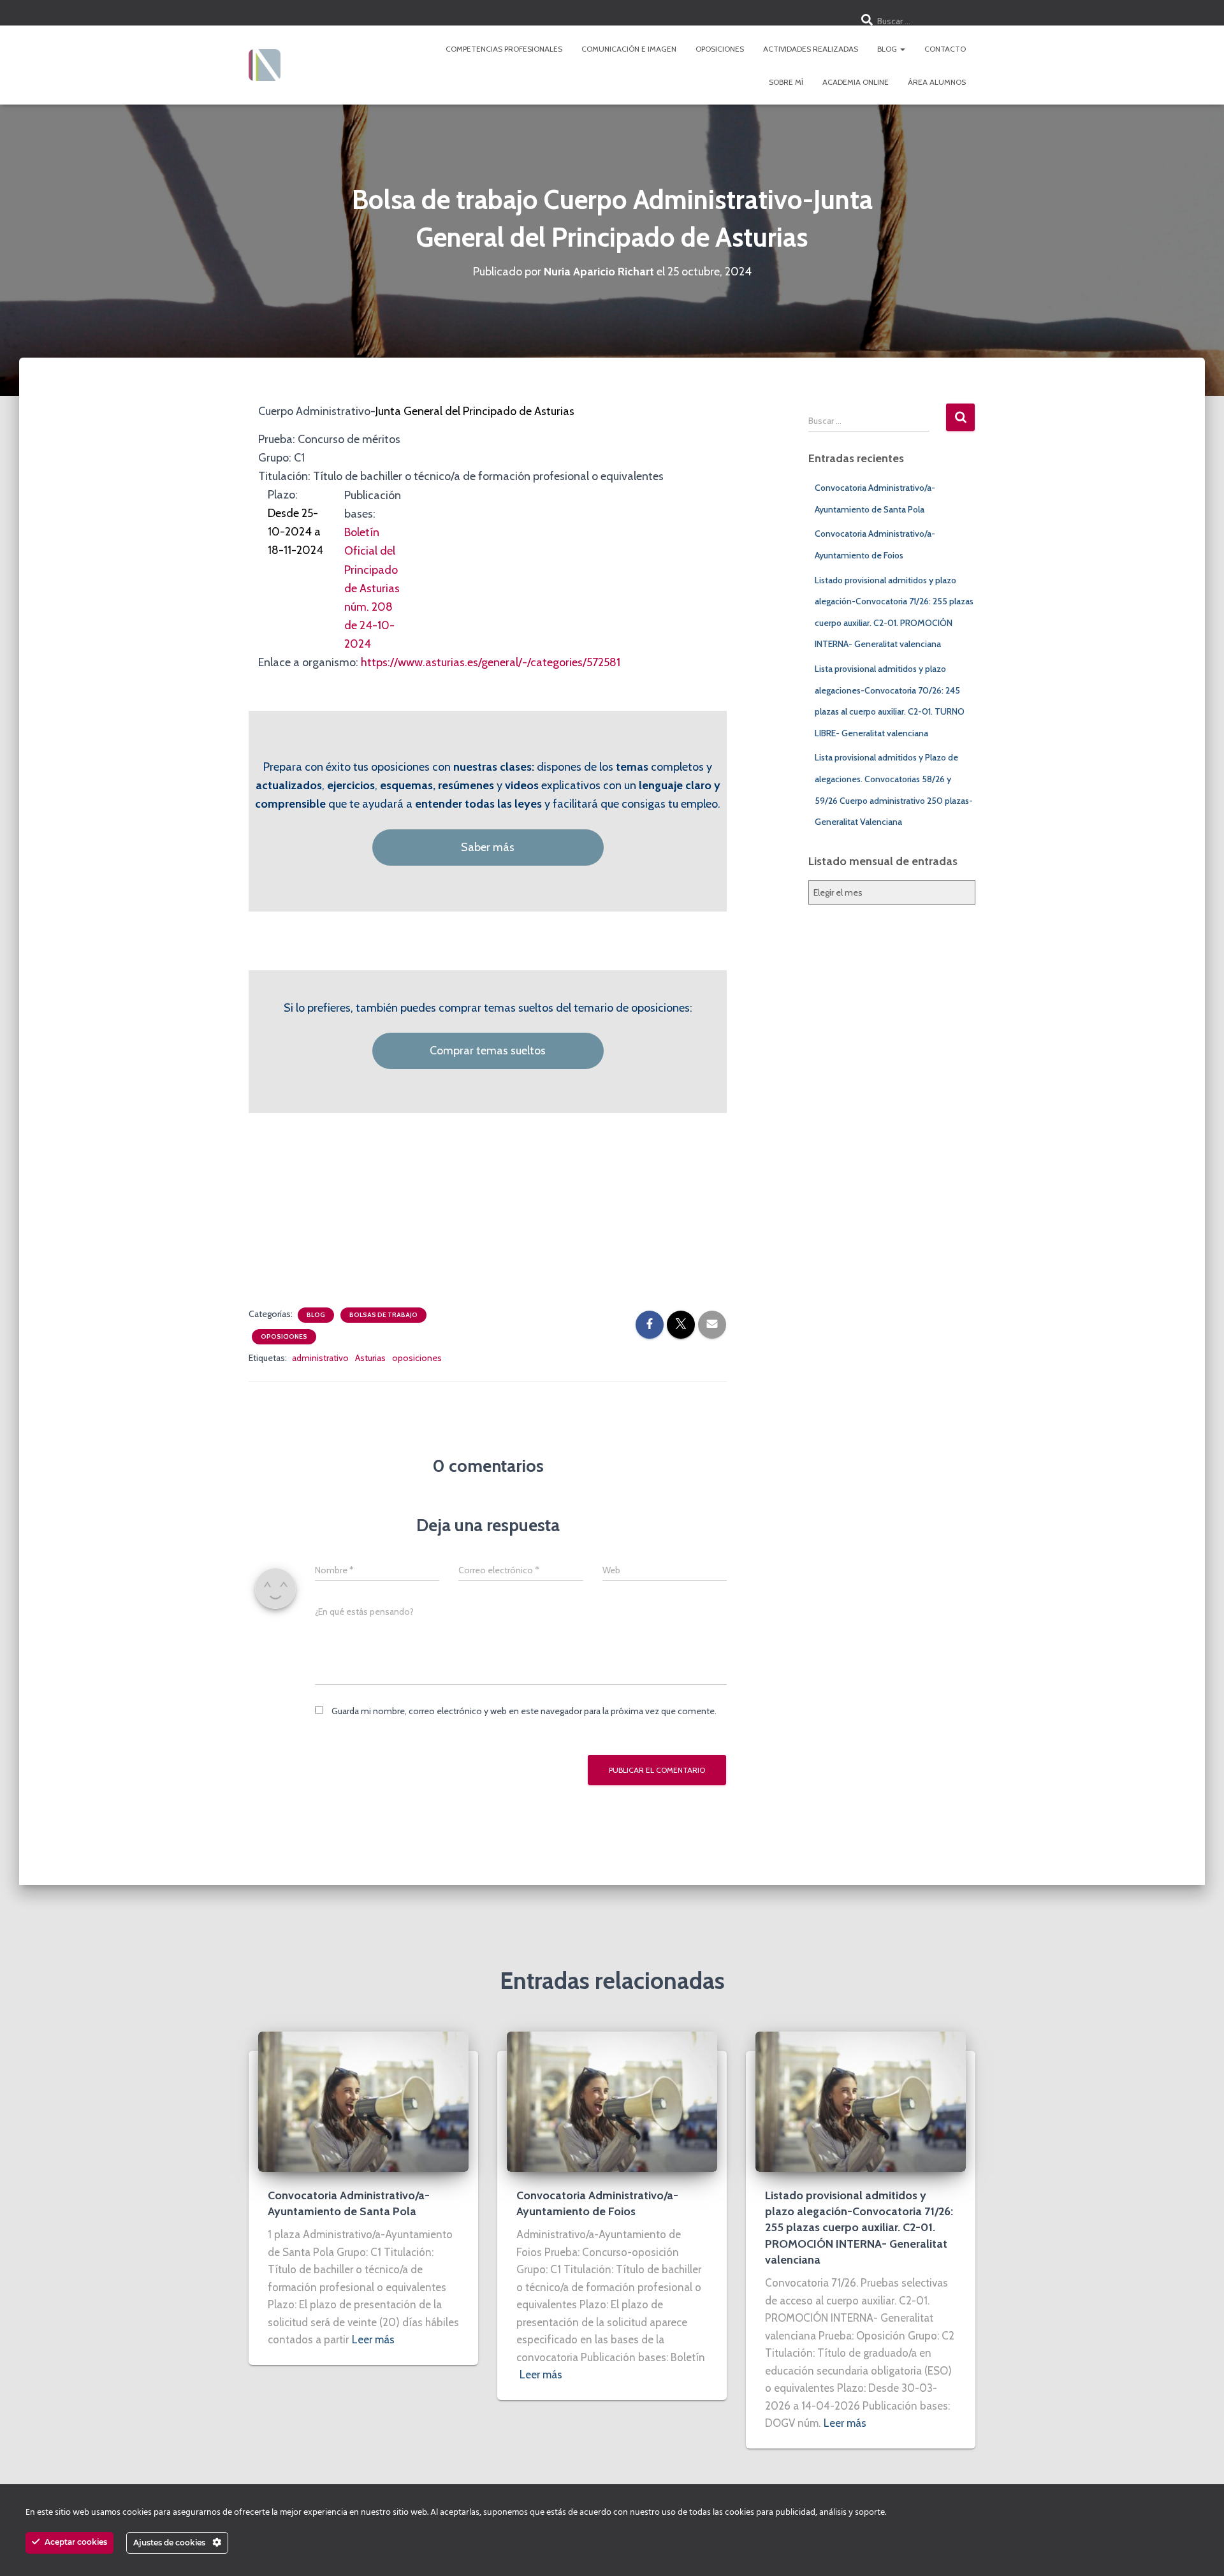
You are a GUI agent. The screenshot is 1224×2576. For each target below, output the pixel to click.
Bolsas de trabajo (383, 1315)
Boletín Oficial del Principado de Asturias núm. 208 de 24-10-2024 (372, 588)
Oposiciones (720, 49)
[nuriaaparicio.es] (265, 65)
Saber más (488, 847)
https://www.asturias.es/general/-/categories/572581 (491, 662)
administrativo (320, 1358)
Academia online (856, 82)
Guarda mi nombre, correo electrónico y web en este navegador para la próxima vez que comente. (524, 1711)
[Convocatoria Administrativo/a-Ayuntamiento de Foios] (612, 2101)
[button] (902, 49)
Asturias (370, 1358)
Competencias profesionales (504, 49)
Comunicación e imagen (629, 49)
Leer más (373, 2340)
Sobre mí (786, 82)
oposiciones (417, 1358)
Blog (888, 49)
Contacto (945, 49)
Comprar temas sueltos (488, 1051)
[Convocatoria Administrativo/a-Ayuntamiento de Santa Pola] (363, 2101)
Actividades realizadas (811, 49)
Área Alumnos (937, 82)
